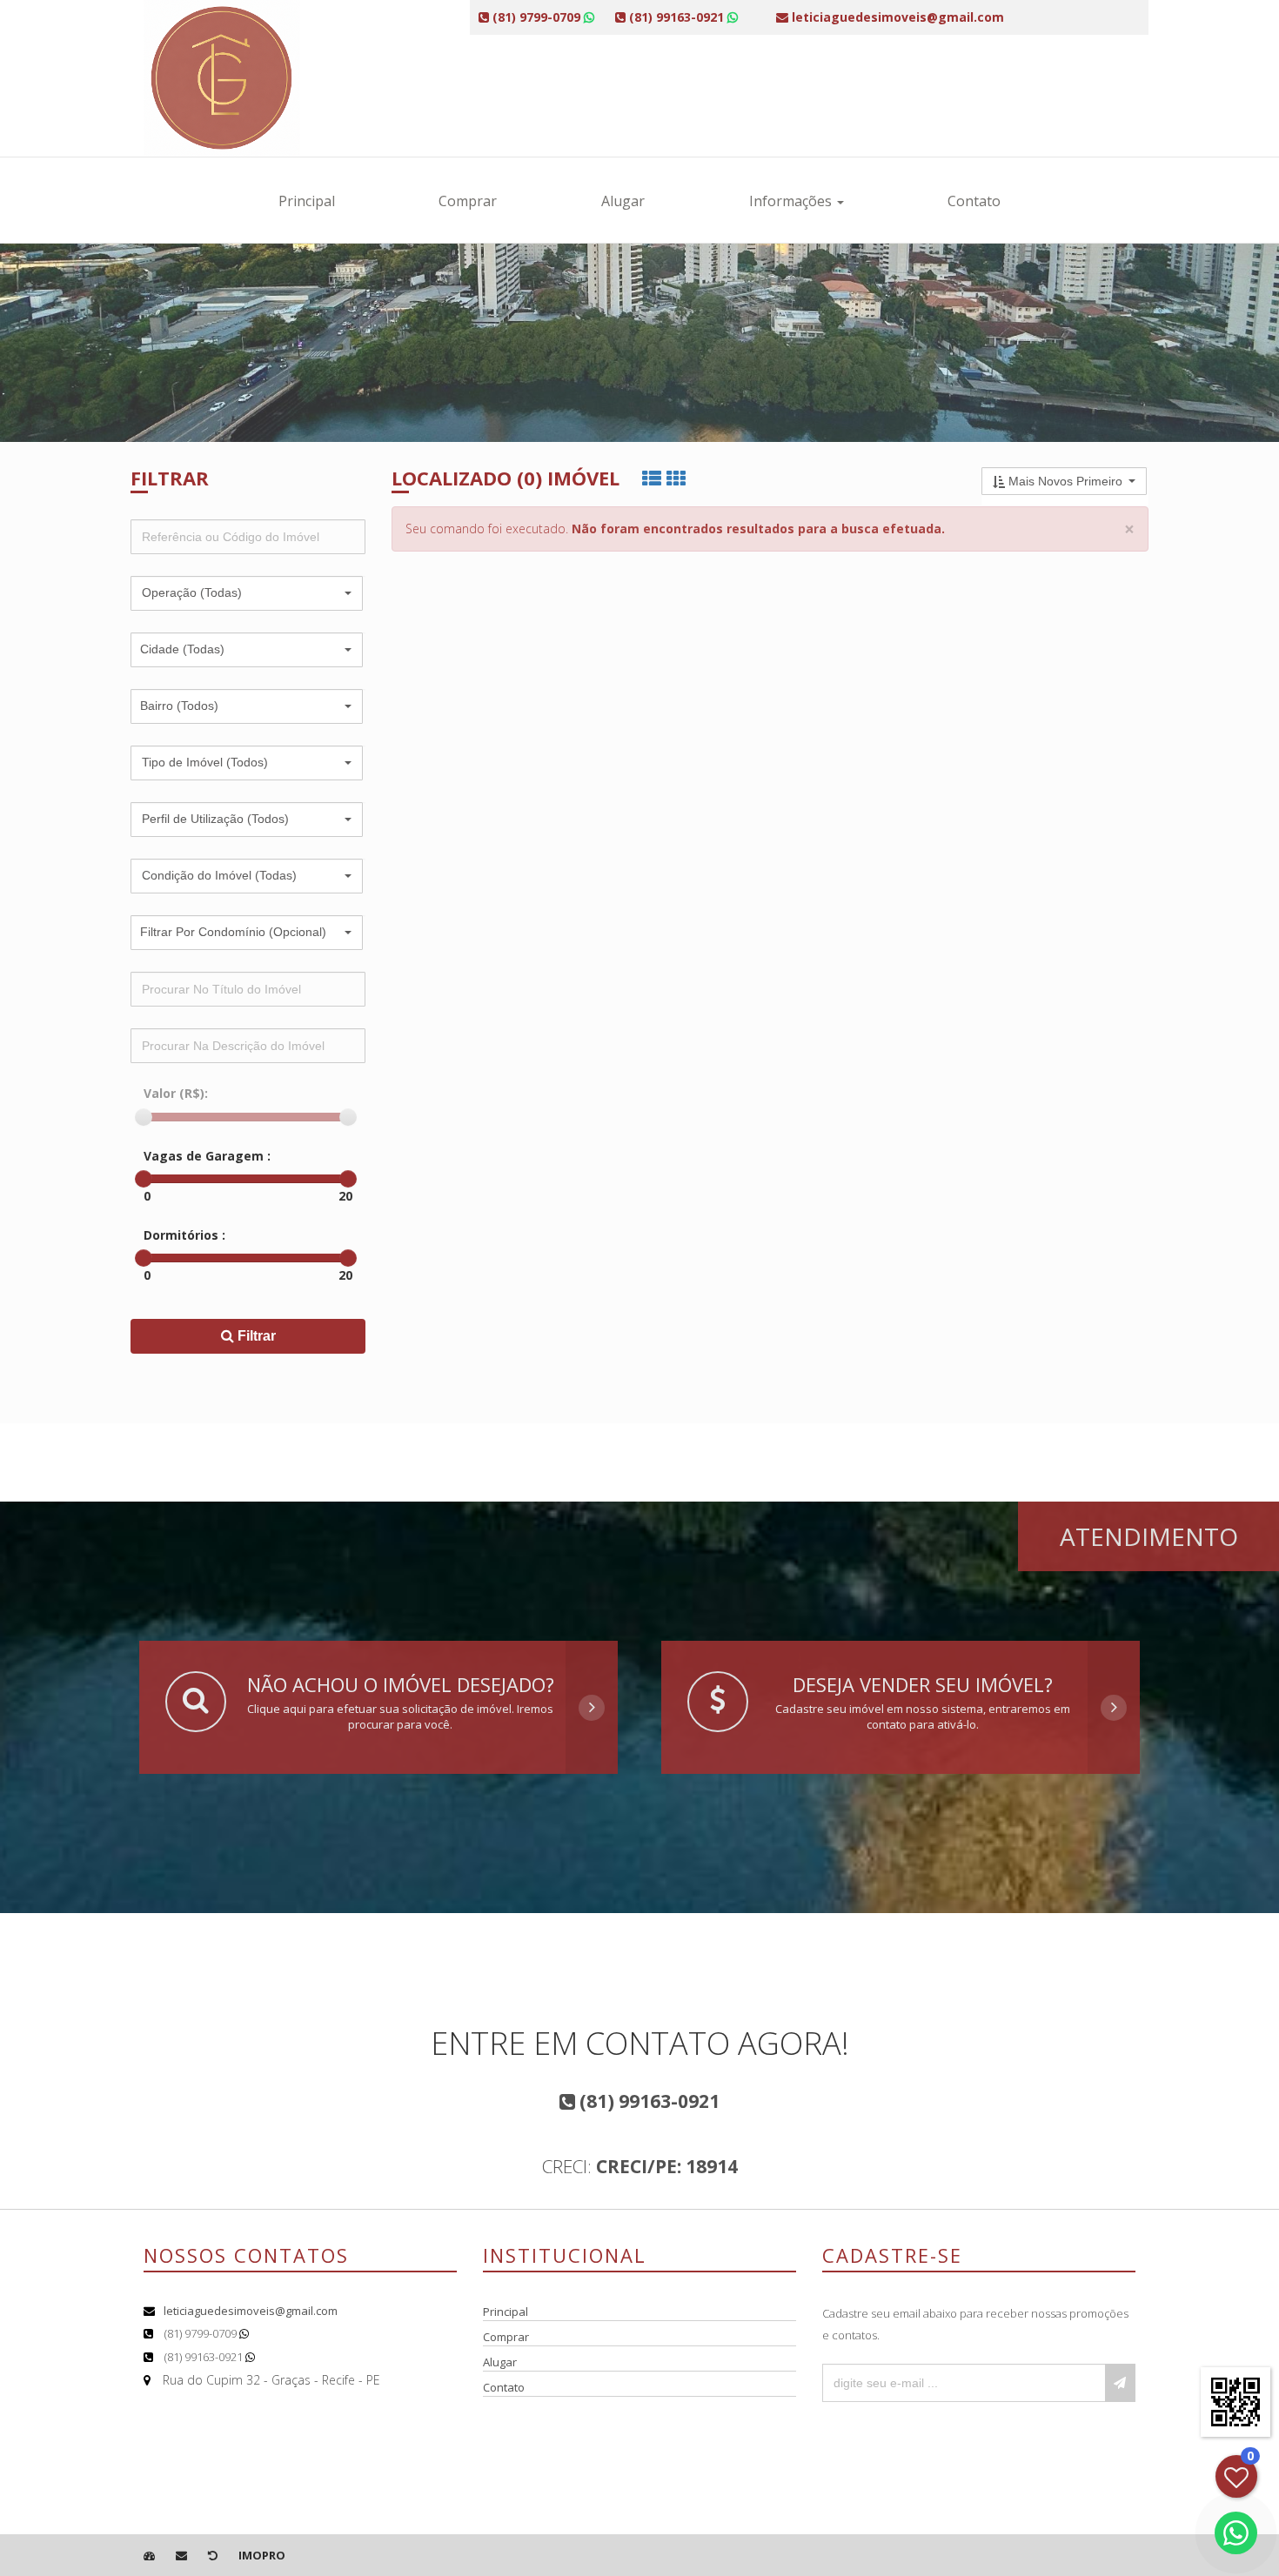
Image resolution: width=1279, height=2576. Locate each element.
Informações (792, 201)
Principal (307, 201)
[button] (247, 593)
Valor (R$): (176, 1093)
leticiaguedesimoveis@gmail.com (251, 2311)
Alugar (623, 201)
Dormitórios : (184, 1235)
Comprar (468, 201)
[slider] (144, 1117)
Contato (974, 201)
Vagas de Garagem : (207, 1156)
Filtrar (255, 1336)
